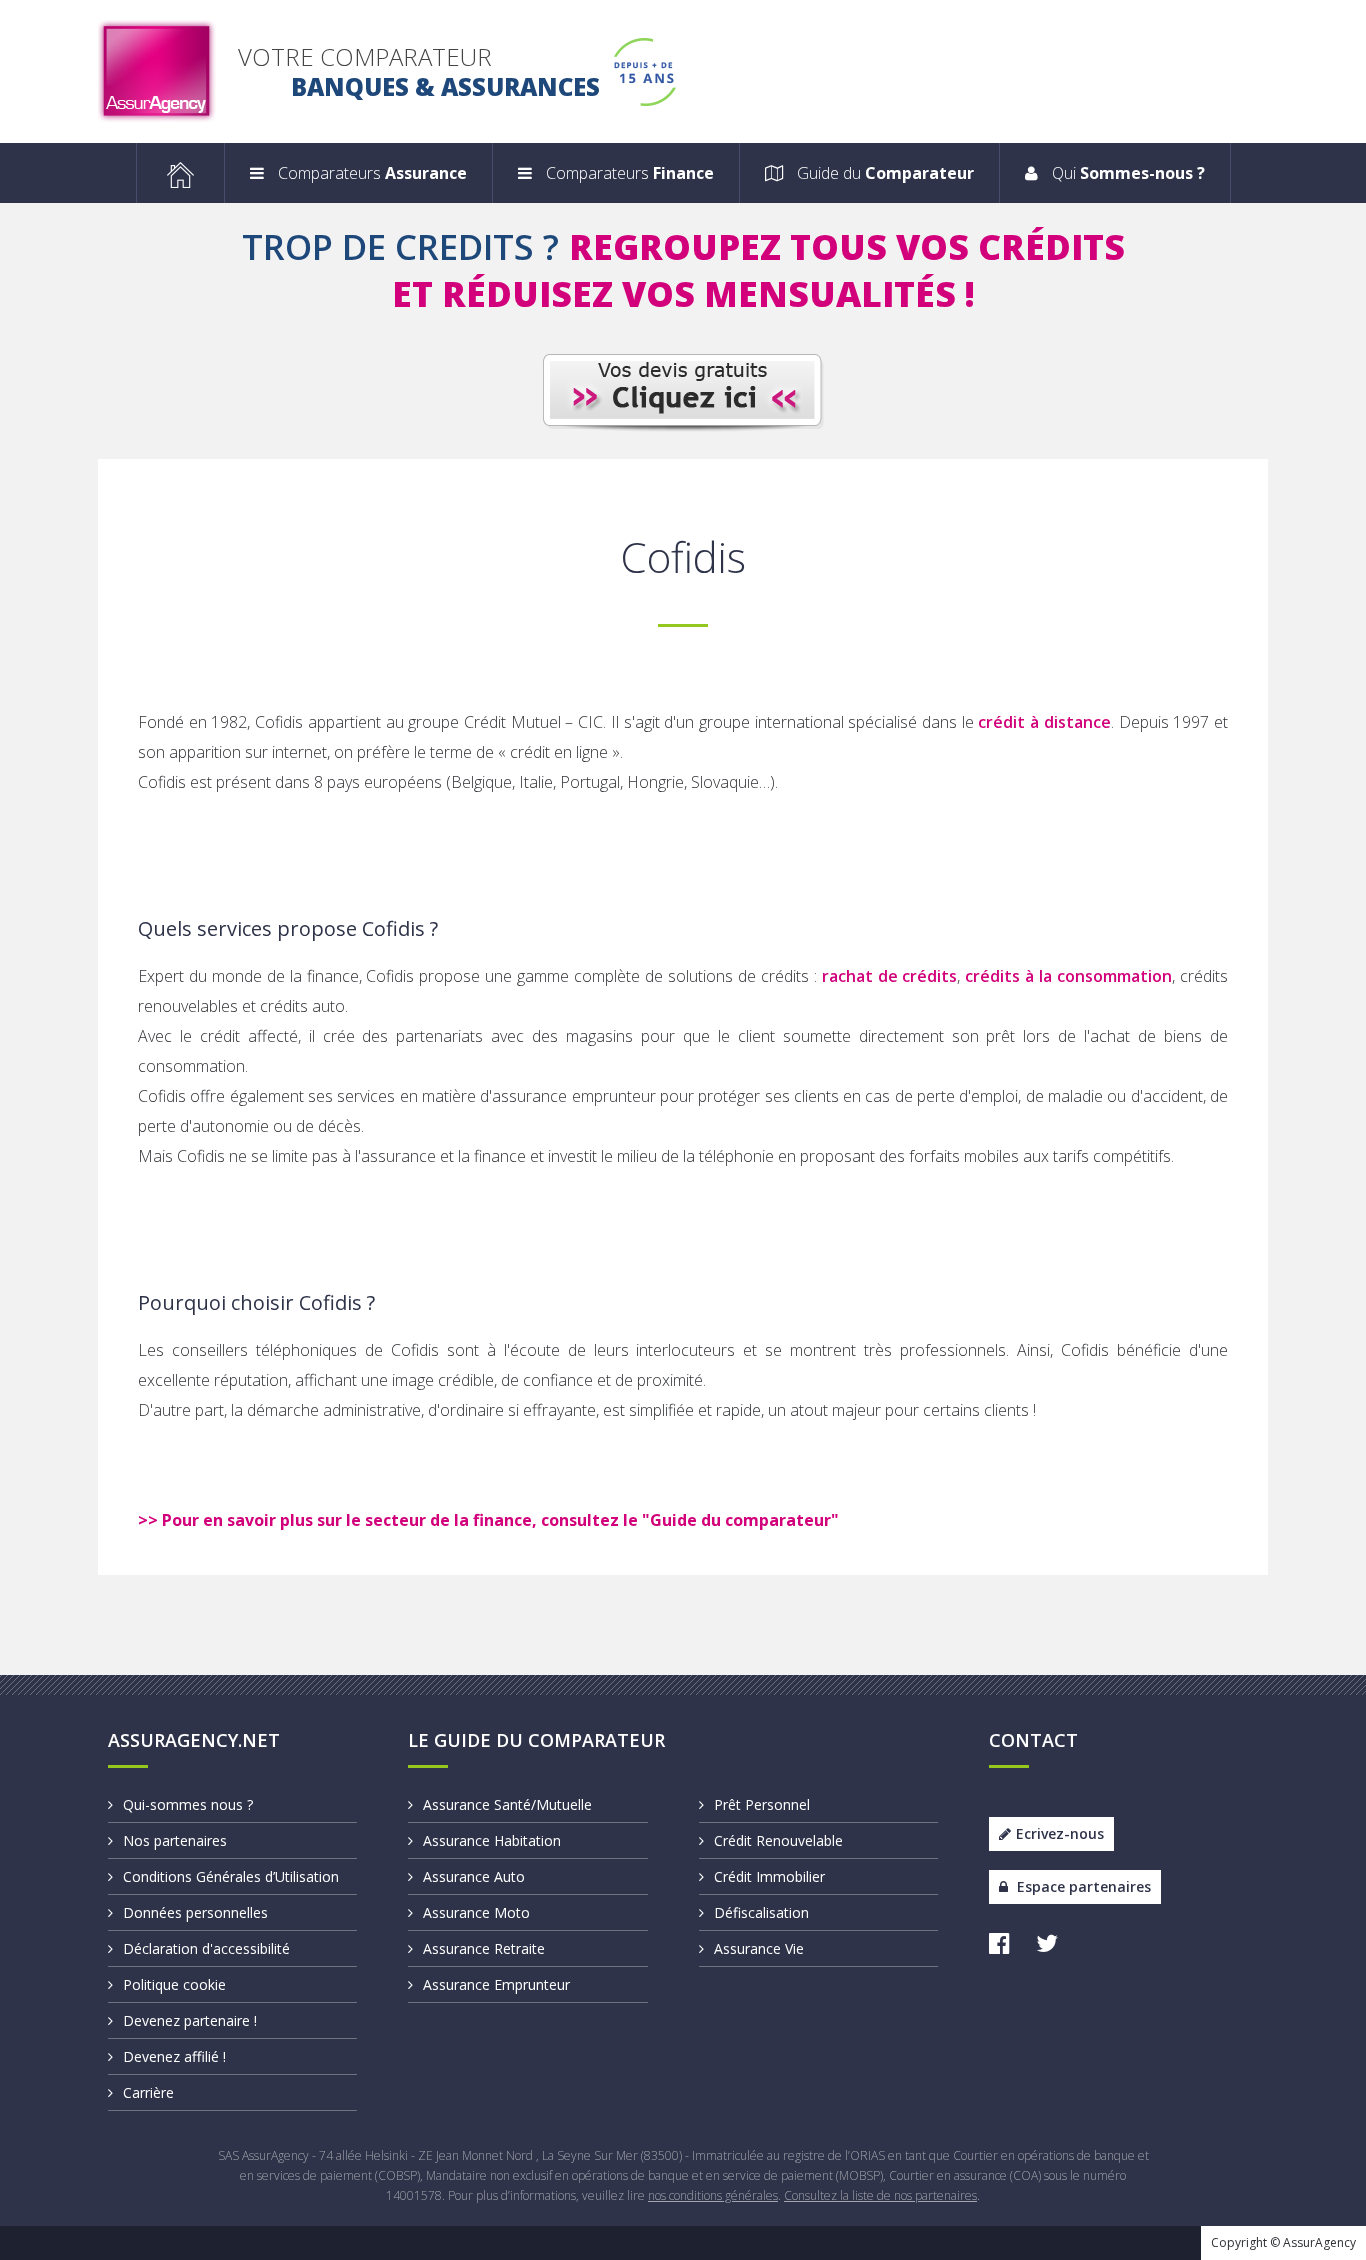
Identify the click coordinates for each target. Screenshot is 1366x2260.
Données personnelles (195, 1912)
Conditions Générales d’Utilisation (231, 1876)
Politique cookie (174, 1984)
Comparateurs (370, 173)
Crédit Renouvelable (778, 1840)
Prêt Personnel (762, 1804)
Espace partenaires (1082, 1886)
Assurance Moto (476, 1912)
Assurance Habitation (492, 1840)
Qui (1126, 173)
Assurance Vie (759, 1948)
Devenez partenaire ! (190, 2020)
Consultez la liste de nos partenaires (880, 2195)
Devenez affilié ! (174, 2056)
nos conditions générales (713, 2195)
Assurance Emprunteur (496, 1984)
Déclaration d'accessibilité (206, 1948)
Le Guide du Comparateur (536, 1740)
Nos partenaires (175, 1840)
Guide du (883, 173)
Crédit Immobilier (769, 1876)
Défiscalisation (761, 1912)
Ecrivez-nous (1060, 1833)
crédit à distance (1044, 722)
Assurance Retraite (484, 1948)
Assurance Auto (474, 1876)
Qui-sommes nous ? (188, 1804)
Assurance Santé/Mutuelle (507, 1804)
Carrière (148, 2092)
